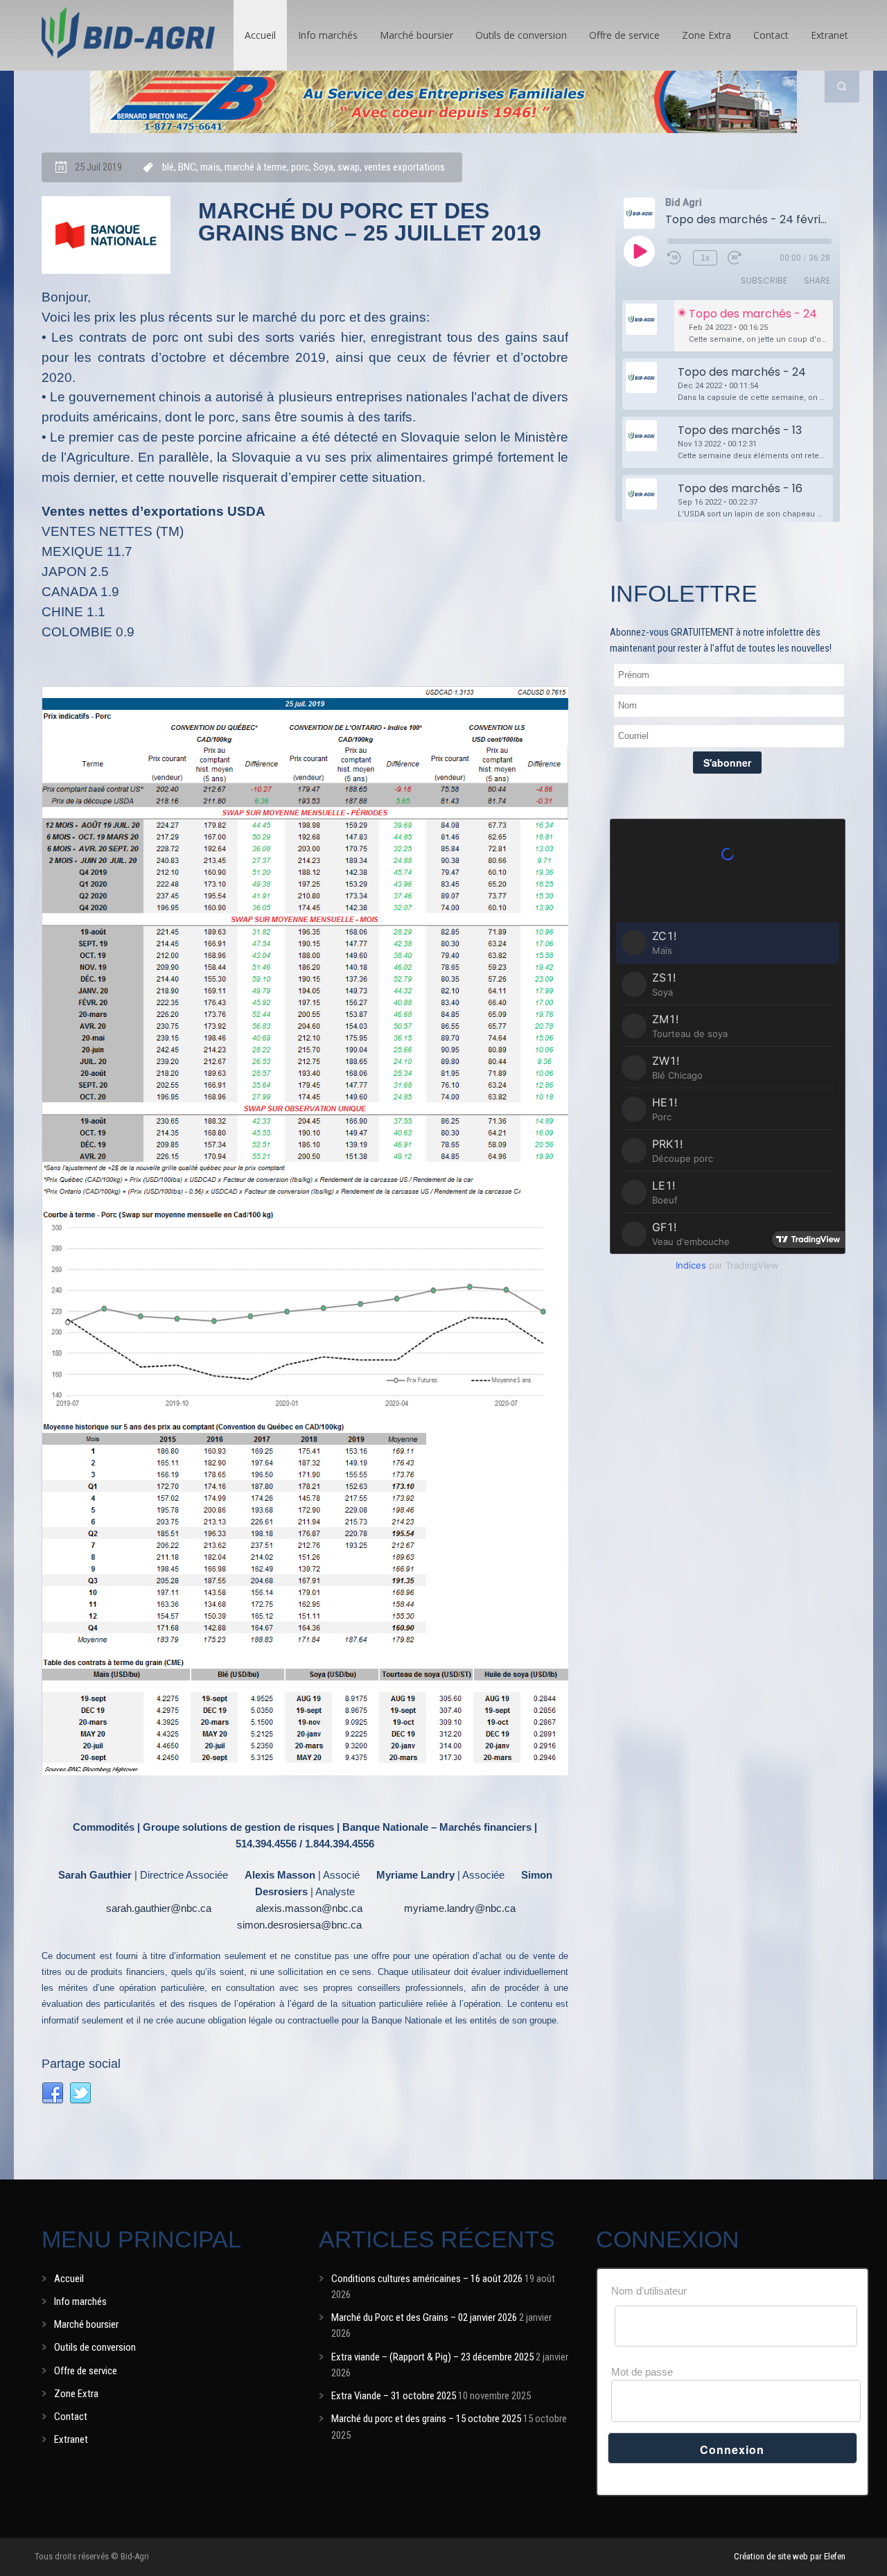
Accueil (260, 35)
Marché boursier (416, 35)
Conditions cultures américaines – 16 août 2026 (427, 2279)
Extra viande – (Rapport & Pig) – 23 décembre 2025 (432, 2357)
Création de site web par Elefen (790, 2556)
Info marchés (328, 35)
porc (300, 167)
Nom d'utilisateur (649, 2291)
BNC (187, 167)
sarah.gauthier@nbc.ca (159, 1908)
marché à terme (256, 167)
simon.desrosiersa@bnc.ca (299, 1925)
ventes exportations (404, 167)
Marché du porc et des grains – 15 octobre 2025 (426, 2419)
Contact (771, 35)
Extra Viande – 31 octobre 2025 (394, 2396)
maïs (210, 167)
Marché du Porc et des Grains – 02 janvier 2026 (424, 2317)
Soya (323, 167)
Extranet (829, 35)
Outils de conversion (521, 35)
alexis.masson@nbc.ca (309, 1908)
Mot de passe (642, 2372)
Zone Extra (706, 35)
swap (349, 167)
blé (168, 167)
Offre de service (624, 35)
